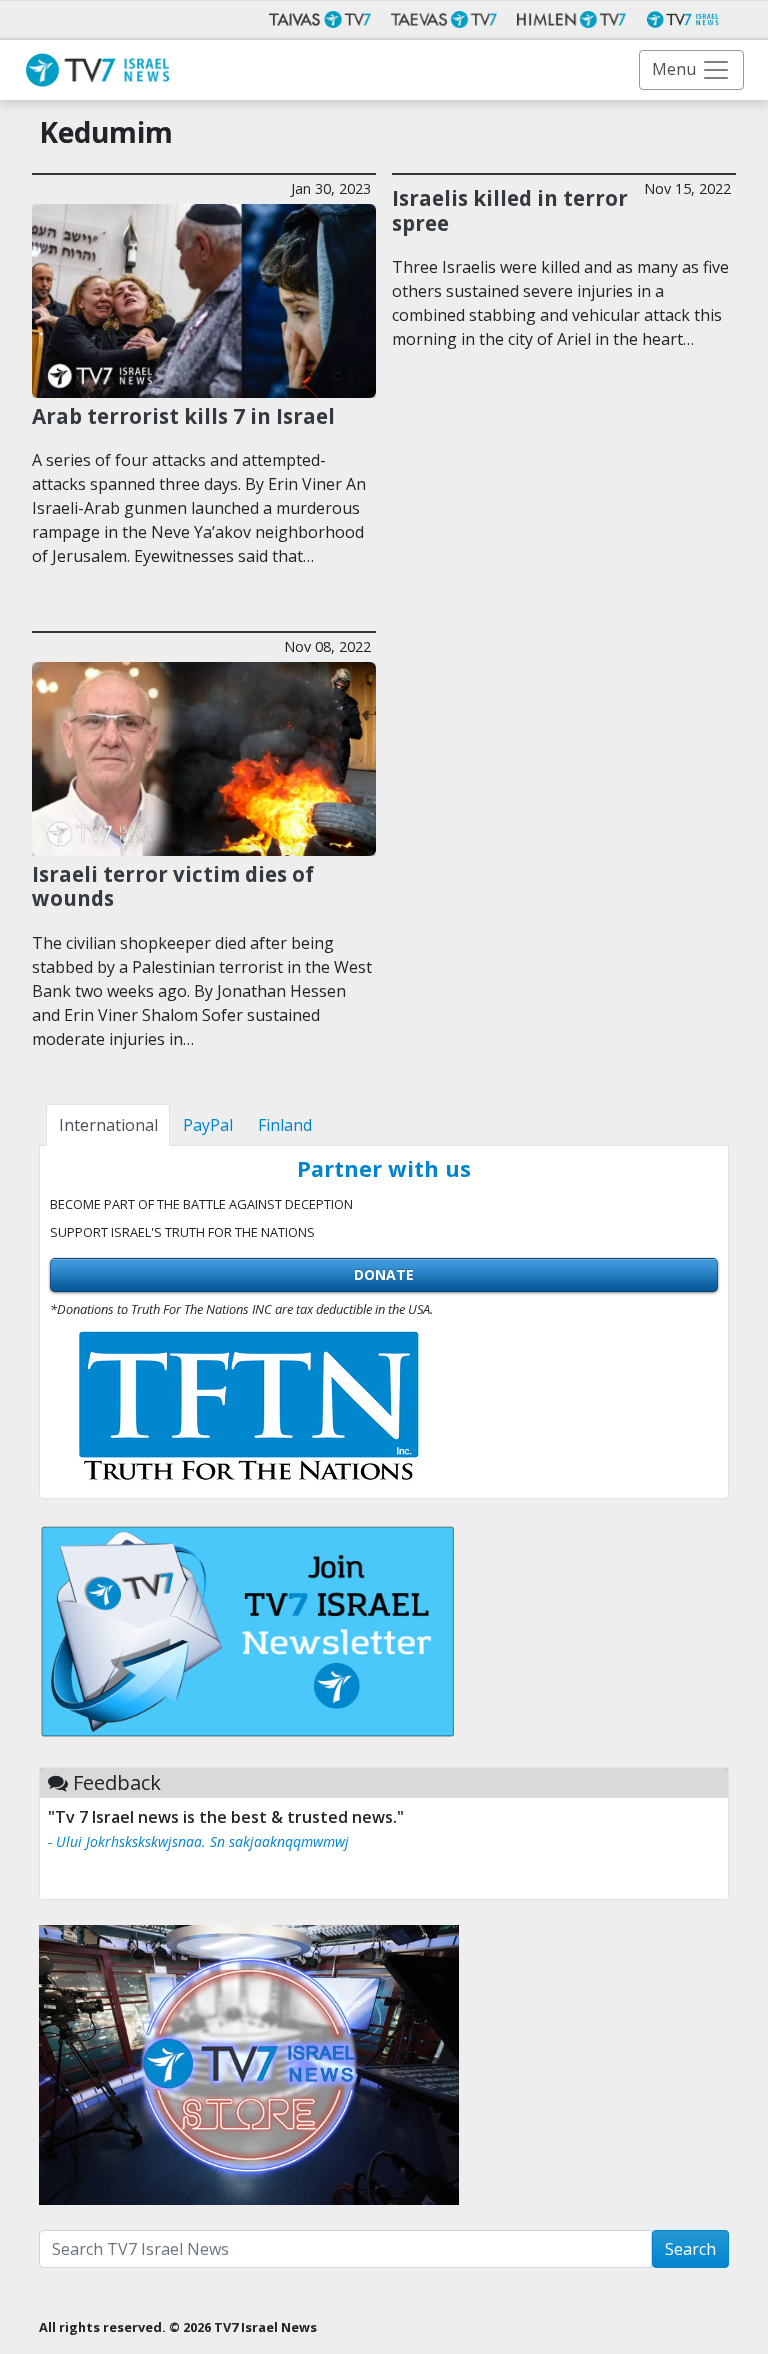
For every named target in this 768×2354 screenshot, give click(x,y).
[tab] (108, 1125)
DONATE (384, 1274)
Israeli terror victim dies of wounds (173, 886)
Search (690, 2249)
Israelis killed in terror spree (510, 210)
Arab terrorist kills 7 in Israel (183, 416)
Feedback (117, 1782)
